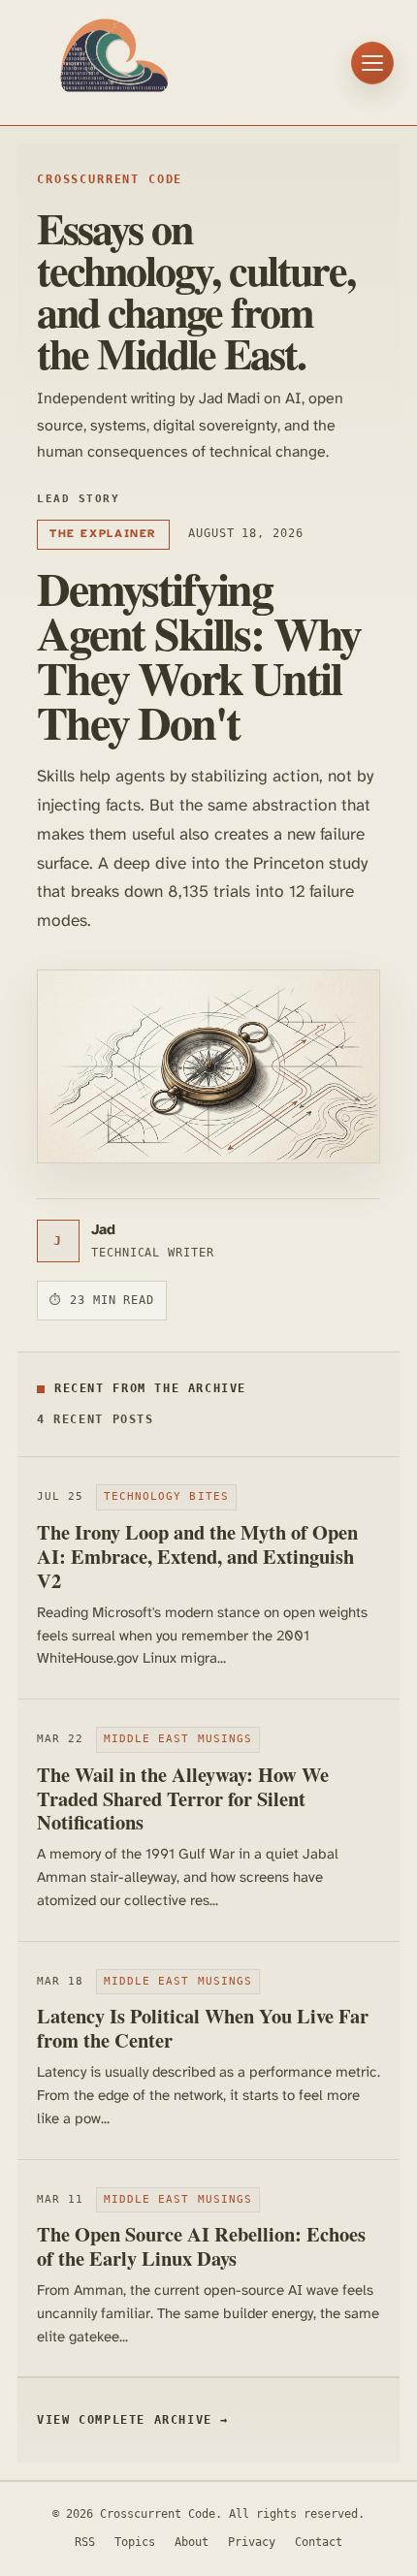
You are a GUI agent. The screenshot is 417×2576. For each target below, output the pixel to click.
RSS (85, 2542)
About (192, 2542)
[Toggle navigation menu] (372, 63)
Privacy (252, 2542)
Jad (103, 1230)
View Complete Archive (133, 2420)
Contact (319, 2542)
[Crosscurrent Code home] (114, 63)
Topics (135, 2542)
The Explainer (103, 534)
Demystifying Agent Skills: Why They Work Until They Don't (199, 654)
